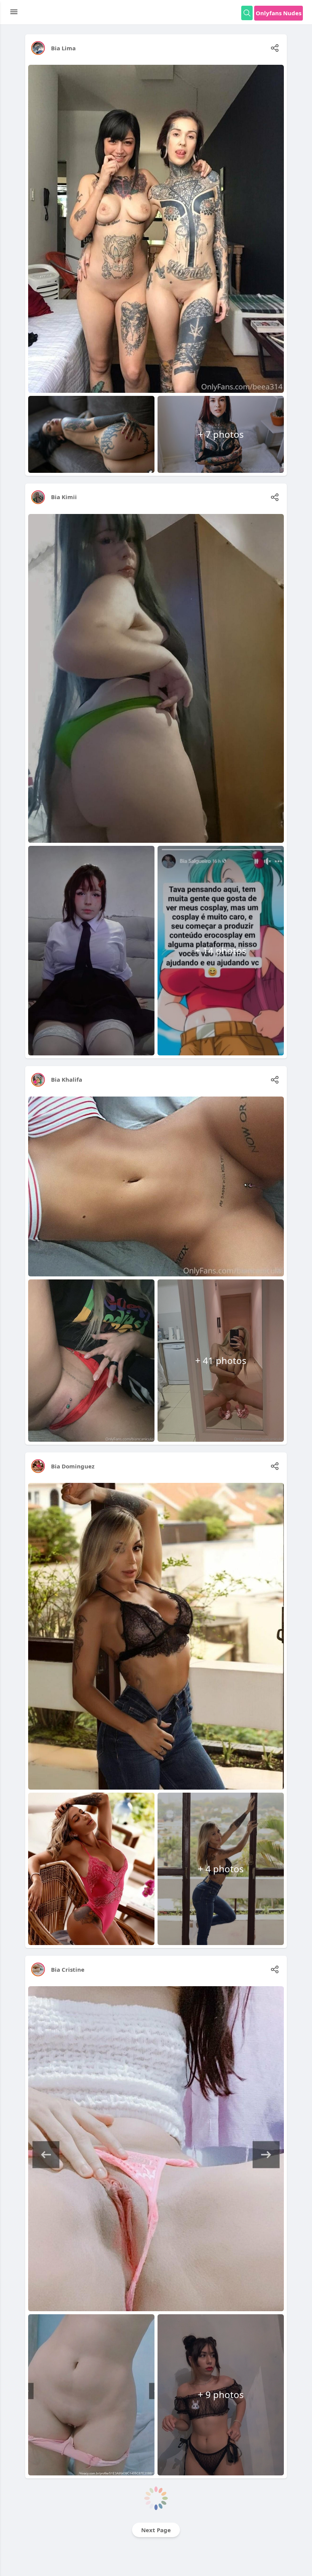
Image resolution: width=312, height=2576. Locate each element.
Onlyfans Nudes (279, 13)
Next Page (156, 2530)
